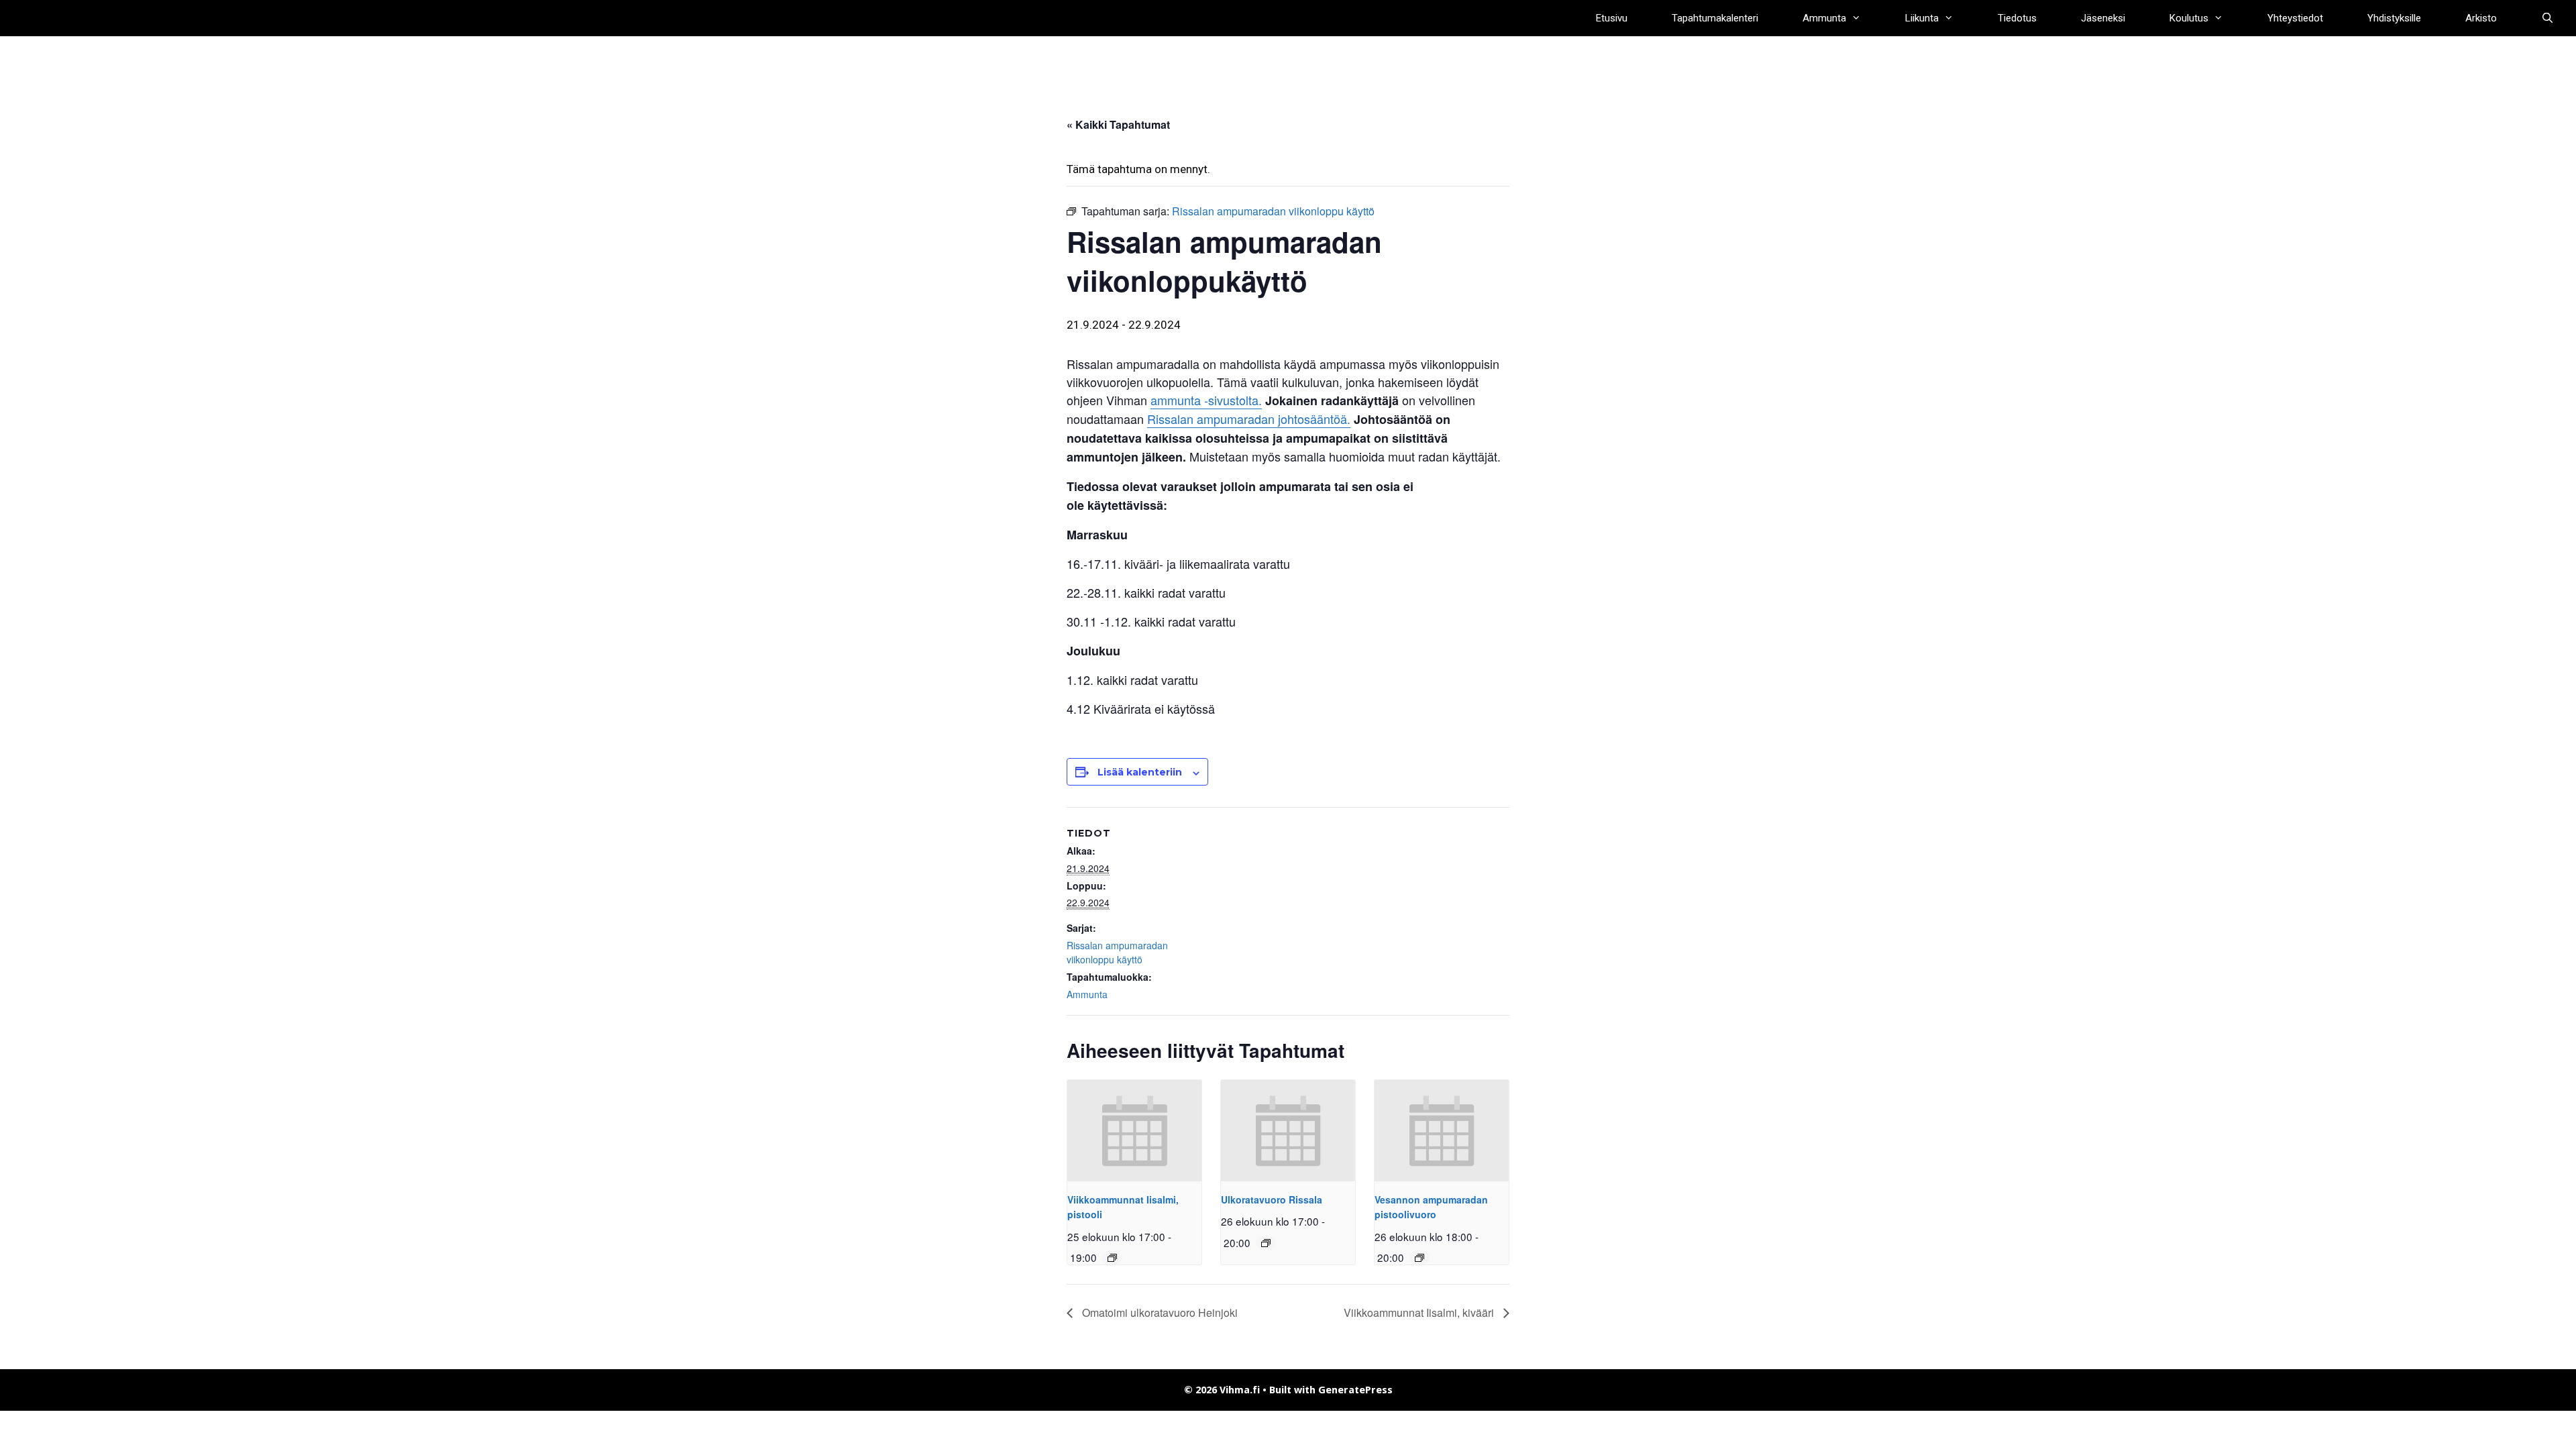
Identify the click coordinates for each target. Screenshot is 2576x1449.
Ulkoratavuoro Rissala (1272, 1199)
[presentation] (1134, 1130)
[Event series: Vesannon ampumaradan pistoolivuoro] (1419, 1258)
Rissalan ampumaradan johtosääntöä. (1249, 419)
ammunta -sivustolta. (1206, 400)
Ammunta (1824, 18)
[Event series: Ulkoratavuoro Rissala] (1266, 1243)
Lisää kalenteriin (1140, 772)
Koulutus (2189, 18)
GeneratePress (1355, 1390)
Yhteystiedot (2295, 18)
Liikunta (1922, 18)
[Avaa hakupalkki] (2547, 18)
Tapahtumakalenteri (1715, 18)
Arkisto (2481, 18)
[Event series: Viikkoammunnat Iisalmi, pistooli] (1112, 1258)
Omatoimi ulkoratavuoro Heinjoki (1159, 1312)
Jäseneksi (2103, 18)
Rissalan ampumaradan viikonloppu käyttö (1117, 952)
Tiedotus (2017, 18)
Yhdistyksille (2394, 18)
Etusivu (1612, 18)
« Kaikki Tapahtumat (1118, 124)
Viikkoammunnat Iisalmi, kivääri (1420, 1312)
